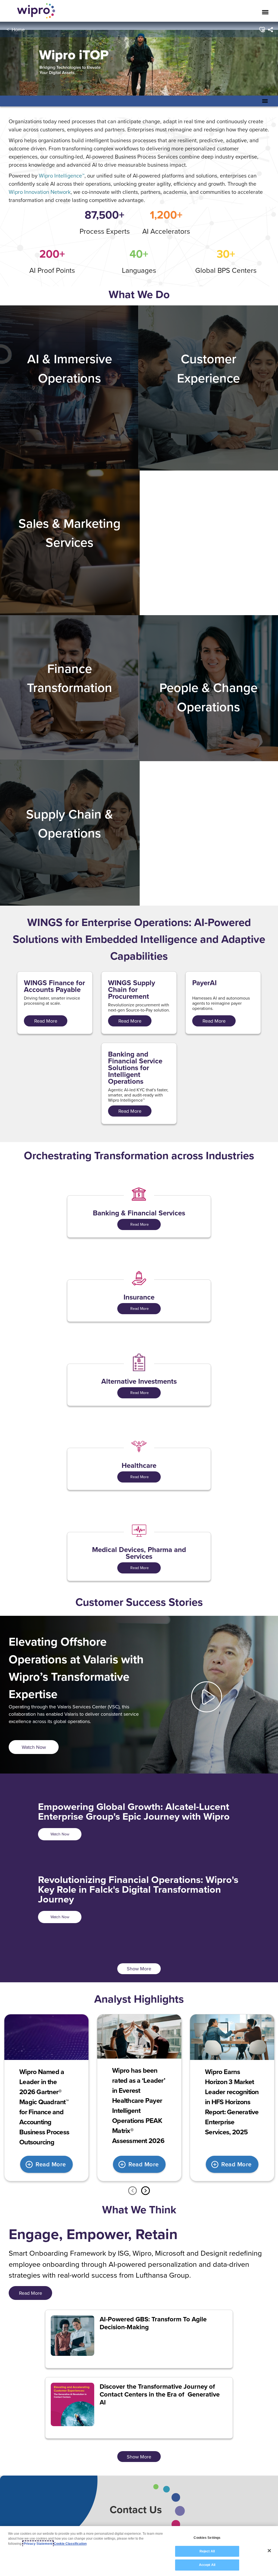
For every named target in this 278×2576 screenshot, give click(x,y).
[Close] (269, 2551)
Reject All (207, 2551)
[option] (46, 2098)
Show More (139, 1969)
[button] (262, 30)
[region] (139, 2551)
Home (18, 29)
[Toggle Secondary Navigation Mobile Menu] (265, 101)
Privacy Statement (38, 2544)
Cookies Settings (207, 2538)
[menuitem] (270, 30)
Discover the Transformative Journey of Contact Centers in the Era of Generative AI (160, 2394)
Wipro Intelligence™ (62, 176)
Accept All (207, 2565)
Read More (139, 1224)
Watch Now (60, 1834)
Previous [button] (132, 2191)
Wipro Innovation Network (40, 192)
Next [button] (146, 2191)
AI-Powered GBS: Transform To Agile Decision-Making (153, 2323)
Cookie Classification (70, 2544)
